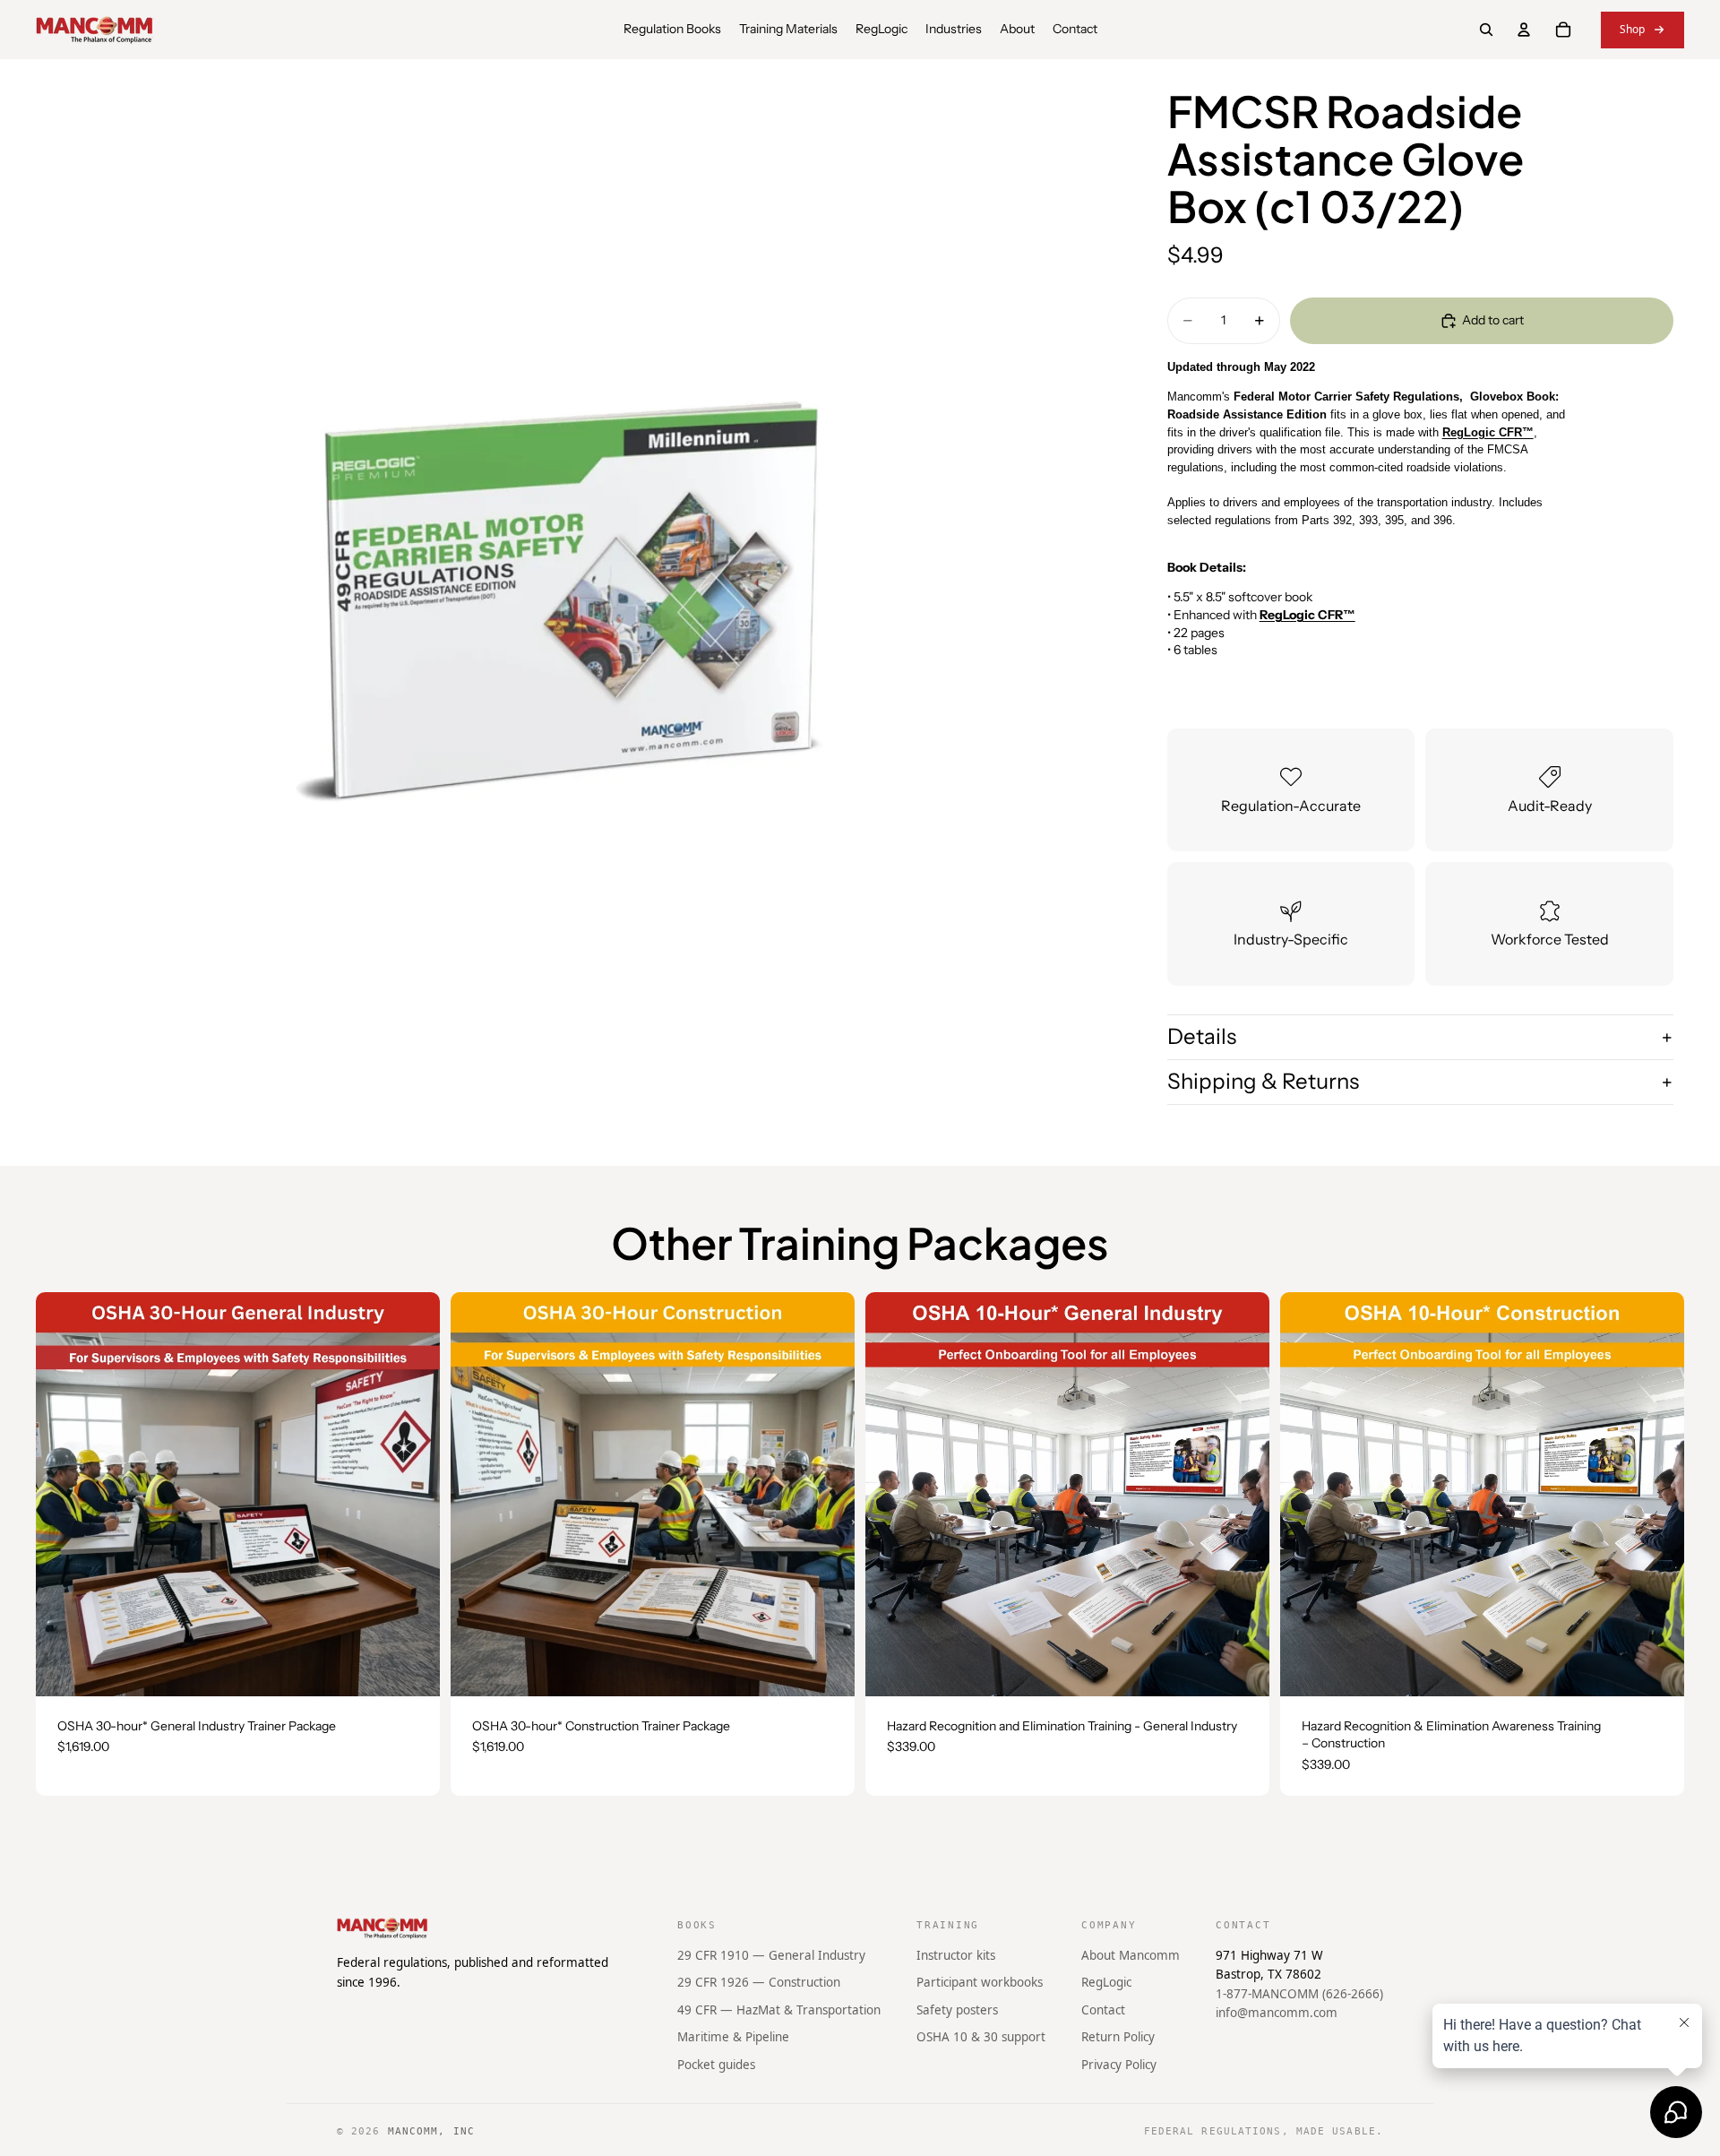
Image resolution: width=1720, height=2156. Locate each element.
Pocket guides (716, 2065)
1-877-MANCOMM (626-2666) (1299, 1994)
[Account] (1524, 30)
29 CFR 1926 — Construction (759, 1982)
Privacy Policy (1119, 2065)
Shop (1632, 29)
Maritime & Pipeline (733, 2037)
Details (1202, 1037)
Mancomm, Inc (431, 2131)
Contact (1103, 2010)
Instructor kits (956, 1954)
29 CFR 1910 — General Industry (771, 1954)
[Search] (1486, 30)
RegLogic (1106, 1982)
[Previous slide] (63, 1494)
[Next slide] (413, 1494)
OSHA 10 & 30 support (981, 2037)
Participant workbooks (980, 1982)
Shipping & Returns (1263, 1081)
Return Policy (1118, 2037)
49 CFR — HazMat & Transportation (779, 2010)
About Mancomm (1131, 1954)
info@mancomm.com (1277, 2013)
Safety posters (957, 2010)
